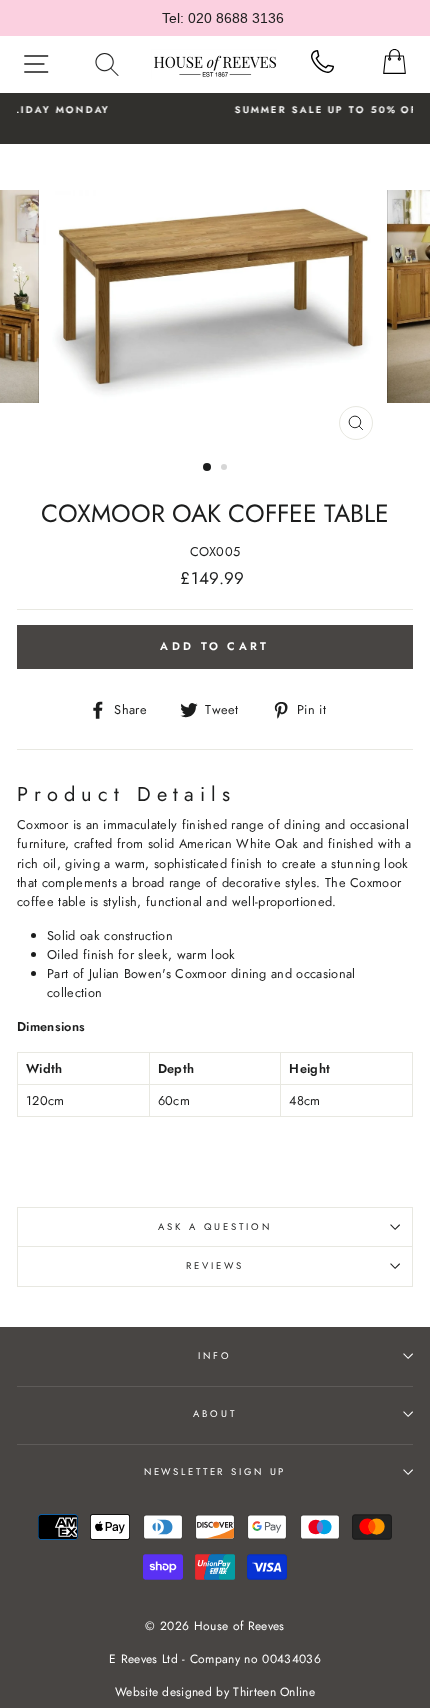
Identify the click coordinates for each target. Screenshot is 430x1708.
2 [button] (226, 469)
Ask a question (214, 1227)
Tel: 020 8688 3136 (223, 18)
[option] (215, 297)
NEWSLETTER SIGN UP (215, 1472)
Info (214, 1356)
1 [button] (208, 468)
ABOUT (214, 1414)
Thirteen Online (274, 1692)
